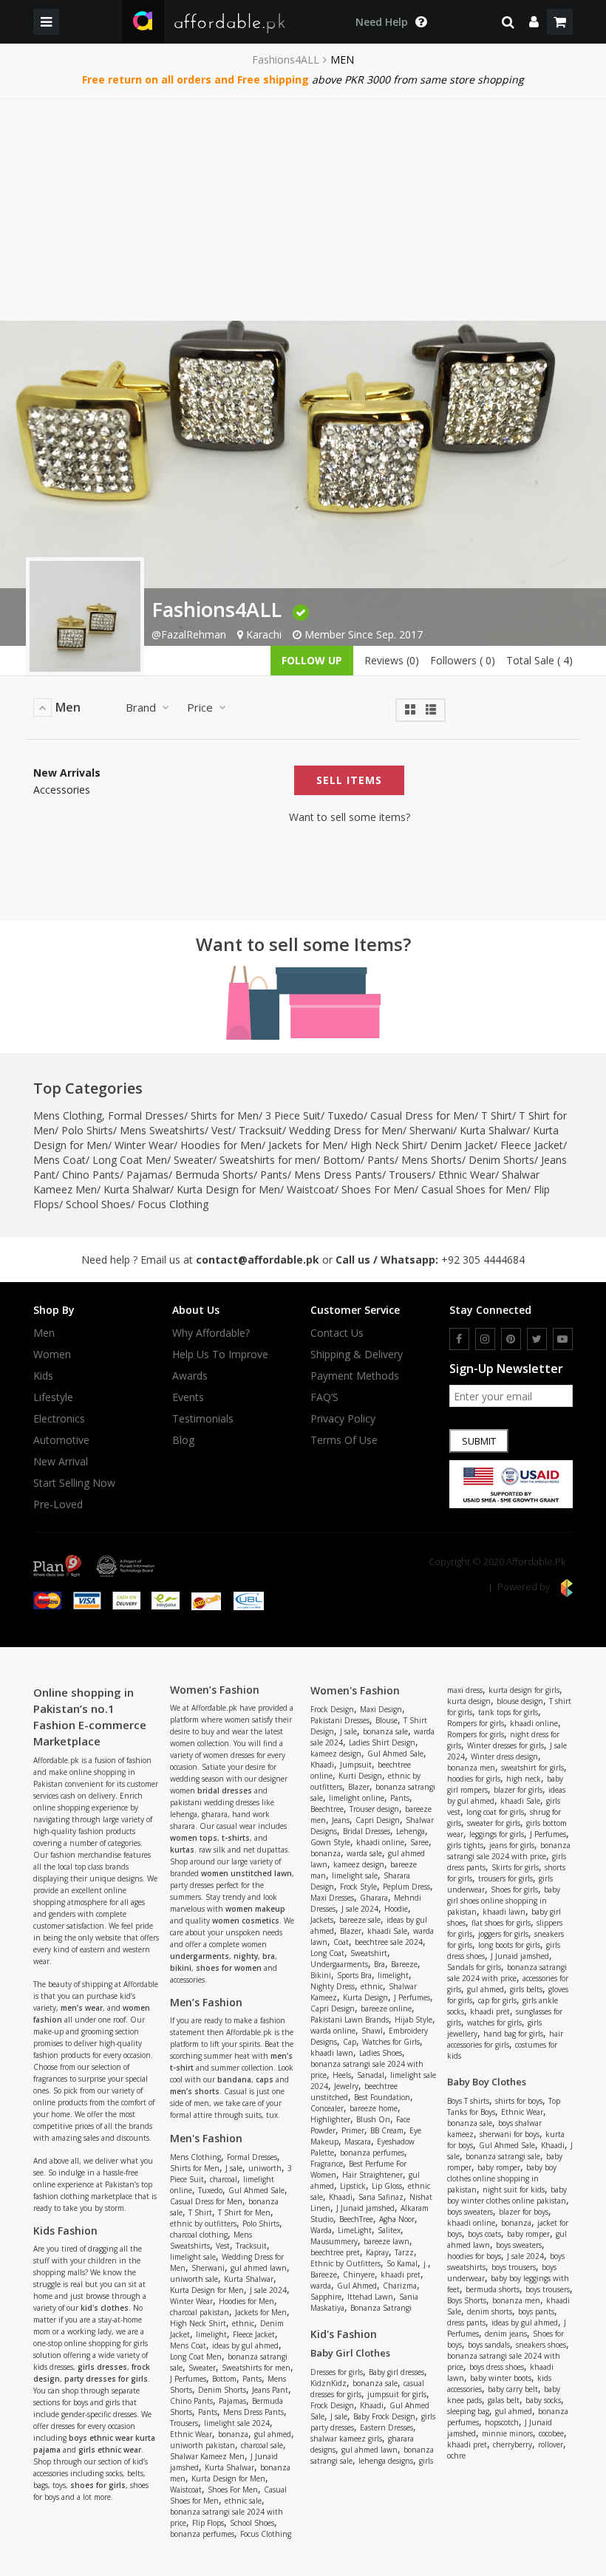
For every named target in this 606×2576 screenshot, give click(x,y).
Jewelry (346, 2086)
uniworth (265, 2168)
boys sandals (489, 2345)
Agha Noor (397, 2219)
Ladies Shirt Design (382, 1742)
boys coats (484, 2234)
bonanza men (471, 1768)
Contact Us (337, 1333)
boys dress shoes (497, 2367)
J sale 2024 (268, 2290)
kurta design (469, 1701)
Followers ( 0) (463, 660)
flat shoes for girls (501, 1923)
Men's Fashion (206, 2138)
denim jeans (506, 2334)
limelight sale (193, 2257)
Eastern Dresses (387, 2427)
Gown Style (330, 1842)
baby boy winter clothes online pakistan (507, 2195)
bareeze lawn (387, 2241)
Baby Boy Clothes (487, 2082)
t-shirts (236, 1838)
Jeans (341, 1820)
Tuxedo (345, 1115)
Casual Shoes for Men (474, 1189)
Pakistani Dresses (340, 1720)
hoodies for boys (474, 2256)
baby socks (543, 2400)
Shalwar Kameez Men (207, 2456)
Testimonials (203, 1419)
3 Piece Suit (293, 1115)
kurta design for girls (524, 1690)
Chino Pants (91, 1175)
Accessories (62, 790)
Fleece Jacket (532, 1145)
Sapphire (326, 2297)
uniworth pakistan (202, 2445)
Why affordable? (211, 1333)
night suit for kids (514, 2190)
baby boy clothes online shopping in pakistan (502, 2178)
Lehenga (411, 1831)
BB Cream (387, 2130)
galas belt (504, 2400)
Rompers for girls (476, 1723)
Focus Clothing (173, 1204)
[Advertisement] (303, 210)
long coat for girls (495, 1812)
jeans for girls (512, 1845)
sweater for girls (494, 1823)
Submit (479, 1441)
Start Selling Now (74, 1483)
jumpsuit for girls (397, 2394)
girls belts (526, 1989)
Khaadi (322, 1765)
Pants (381, 1160)
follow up (312, 660)
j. (426, 2263)
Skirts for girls (515, 1867)
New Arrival (61, 1462)
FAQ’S (324, 1397)
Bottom (342, 1160)
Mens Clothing (68, 1115)
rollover (551, 2444)
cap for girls (497, 2000)
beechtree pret (335, 2252)
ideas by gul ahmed (245, 2345)
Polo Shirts (87, 1130)
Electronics (59, 1419)
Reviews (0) (392, 660)
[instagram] (485, 1339)
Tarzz (404, 2252)
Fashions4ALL (286, 60)
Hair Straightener (372, 2175)
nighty (246, 1956)
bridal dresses (225, 1790)
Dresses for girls (337, 2372)
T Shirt (497, 1115)
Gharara (374, 1898)
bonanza (233, 2434)
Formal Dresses (146, 1115)
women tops (194, 1838)
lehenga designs (386, 2461)
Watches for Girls (391, 2042)
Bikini (321, 1975)
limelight (211, 2334)
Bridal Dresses (367, 1831)
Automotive (61, 1440)
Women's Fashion (355, 1690)
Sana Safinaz (381, 2197)
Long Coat (327, 1953)
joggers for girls (503, 1934)
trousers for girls (505, 1878)
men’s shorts (195, 2091)
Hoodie (396, 1909)
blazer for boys (524, 2212)
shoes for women (229, 1968)
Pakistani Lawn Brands (350, 2020)
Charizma (400, 2286)
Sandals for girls (474, 1967)
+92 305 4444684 (483, 1260)
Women (52, 1355)
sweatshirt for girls (532, 1768)
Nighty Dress (333, 1986)
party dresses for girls (106, 2379)
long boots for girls (509, 1945)
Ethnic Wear (467, 1175)
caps (265, 2079)
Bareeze (404, 1964)
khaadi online (380, 1842)
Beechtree (327, 1809)
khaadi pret (401, 2275)
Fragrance (327, 2164)
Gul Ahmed (357, 2286)
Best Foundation (382, 2097)
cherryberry (513, 2444)
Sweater (193, 1160)
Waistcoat (311, 1189)
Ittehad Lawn (370, 2297)
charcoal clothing (199, 2235)
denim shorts (490, 2311)
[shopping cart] (560, 22)
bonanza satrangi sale (503, 2156)
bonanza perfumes (202, 2534)
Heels (342, 2075)
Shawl (372, 2031)
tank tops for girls (508, 1712)
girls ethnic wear (110, 2450)
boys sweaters (470, 2212)
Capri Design (378, 1820)
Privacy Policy (343, 1419)
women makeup (255, 1909)
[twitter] (537, 1339)
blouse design (520, 1701)
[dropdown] (534, 22)
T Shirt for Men (244, 2212)
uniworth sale (194, 2279)
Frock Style (358, 1887)
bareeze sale (360, 1920)
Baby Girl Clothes (350, 2353)
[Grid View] (412, 708)
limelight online (357, 1798)
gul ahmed (273, 2434)
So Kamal (402, 2263)
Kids (43, 1376)
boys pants (536, 2311)
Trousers (410, 1175)
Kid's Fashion (344, 2334)
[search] (508, 22)
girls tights (465, 1845)
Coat (341, 1942)
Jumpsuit (356, 1765)
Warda (321, 2230)
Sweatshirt (369, 1953)
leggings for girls (497, 1834)
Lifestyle (53, 1397)
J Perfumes (188, 2379)
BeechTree (356, 2219)
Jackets (322, 1920)
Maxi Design (381, 1709)
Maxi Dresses (332, 1898)
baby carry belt (513, 2389)
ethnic (243, 2323)
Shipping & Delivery (357, 1355)
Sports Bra (354, 1975)
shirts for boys (519, 2101)
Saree (419, 1842)
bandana (234, 2079)
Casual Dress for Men (422, 1115)
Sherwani (431, 1130)
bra (269, 1956)
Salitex (389, 2230)
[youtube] (563, 1339)
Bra (379, 1964)
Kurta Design (365, 1997)
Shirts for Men (225, 1115)
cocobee (551, 2433)
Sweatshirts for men (268, 1160)
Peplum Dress (406, 1887)
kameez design (336, 1754)
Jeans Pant (270, 2390)
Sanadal (371, 2075)
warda (321, 2286)
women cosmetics (246, 1921)
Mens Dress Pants (338, 1175)
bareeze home (374, 2108)
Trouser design (374, 1809)
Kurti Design (360, 1776)
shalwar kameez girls (346, 2439)
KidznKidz (328, 2383)
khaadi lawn (332, 2053)
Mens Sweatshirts (162, 1130)
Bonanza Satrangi (381, 2308)
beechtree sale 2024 (389, 1942)
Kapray (377, 2252)
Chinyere (359, 2275)
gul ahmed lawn (259, 2268)
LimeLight (355, 2230)
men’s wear (82, 2008)
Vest (222, 1130)
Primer (353, 2130)
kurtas (182, 1850)
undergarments (200, 1956)
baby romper (499, 2167)
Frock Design (332, 1709)
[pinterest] (511, 1339)
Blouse (387, 1720)
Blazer (359, 1787)
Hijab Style (413, 2020)
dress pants (466, 2323)
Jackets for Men (306, 1145)
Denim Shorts (501, 1160)
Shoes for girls (514, 1890)
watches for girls (494, 2023)
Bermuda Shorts (214, 1175)
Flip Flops (208, 2523)
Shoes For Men (378, 1189)
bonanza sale (385, 1731)
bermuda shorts (493, 2289)
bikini (181, 1968)
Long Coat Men (130, 1160)
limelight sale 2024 (237, 2423)
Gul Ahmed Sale (256, 2190)
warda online (333, 2031)
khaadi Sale (387, 1931)
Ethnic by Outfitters (345, 2263)
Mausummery (334, 2241)
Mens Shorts (432, 1160)
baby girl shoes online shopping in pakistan (504, 1901)
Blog (183, 1440)
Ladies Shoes (381, 2053)
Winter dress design (504, 1756)
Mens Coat (59, 1160)
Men (44, 1333)
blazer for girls (518, 1790)
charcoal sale (262, 2445)
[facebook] (459, 1339)
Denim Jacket (462, 1145)
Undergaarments (339, 1964)
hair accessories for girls (505, 2039)
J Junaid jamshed (365, 2208)
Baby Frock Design (384, 2416)
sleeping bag (468, 2411)
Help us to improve (220, 1355)
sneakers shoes (541, 2345)
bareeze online (386, 2008)
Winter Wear (144, 1145)
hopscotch (502, 2422)
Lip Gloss (387, 2186)
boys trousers (514, 2267)
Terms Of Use (344, 1440)
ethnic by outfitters (203, 2224)
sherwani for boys (510, 2134)
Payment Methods (355, 1376)
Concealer (327, 2108)
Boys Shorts (467, 2300)
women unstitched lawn (246, 1873)
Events (188, 1397)
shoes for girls (98, 2485)
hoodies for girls (474, 1779)
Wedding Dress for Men (346, 1130)
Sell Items (349, 780)
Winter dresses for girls (505, 1745)
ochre (456, 2456)
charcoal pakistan (200, 2312)
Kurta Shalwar (493, 1130)
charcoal (224, 2179)
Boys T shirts (468, 2101)
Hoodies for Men (221, 1145)
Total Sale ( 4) (539, 660)
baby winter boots (501, 2378)
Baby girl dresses (396, 2372)
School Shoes (98, 1204)
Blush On (373, 2119)
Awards (190, 1376)
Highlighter (330, 2119)
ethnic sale (243, 2501)
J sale (234, 2168)
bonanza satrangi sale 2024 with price (509, 1851)
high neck (524, 1779)
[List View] (431, 708)
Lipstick (353, 2186)
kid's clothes (105, 2308)
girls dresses (102, 2367)
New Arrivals (67, 773)
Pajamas (147, 1175)
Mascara (358, 2141)
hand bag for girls (513, 2034)
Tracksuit (261, 1130)
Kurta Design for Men (228, 1189)
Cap (350, 2042)
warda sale (364, 1853)
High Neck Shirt (387, 1145)
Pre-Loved (58, 1505)
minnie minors (507, 2433)
